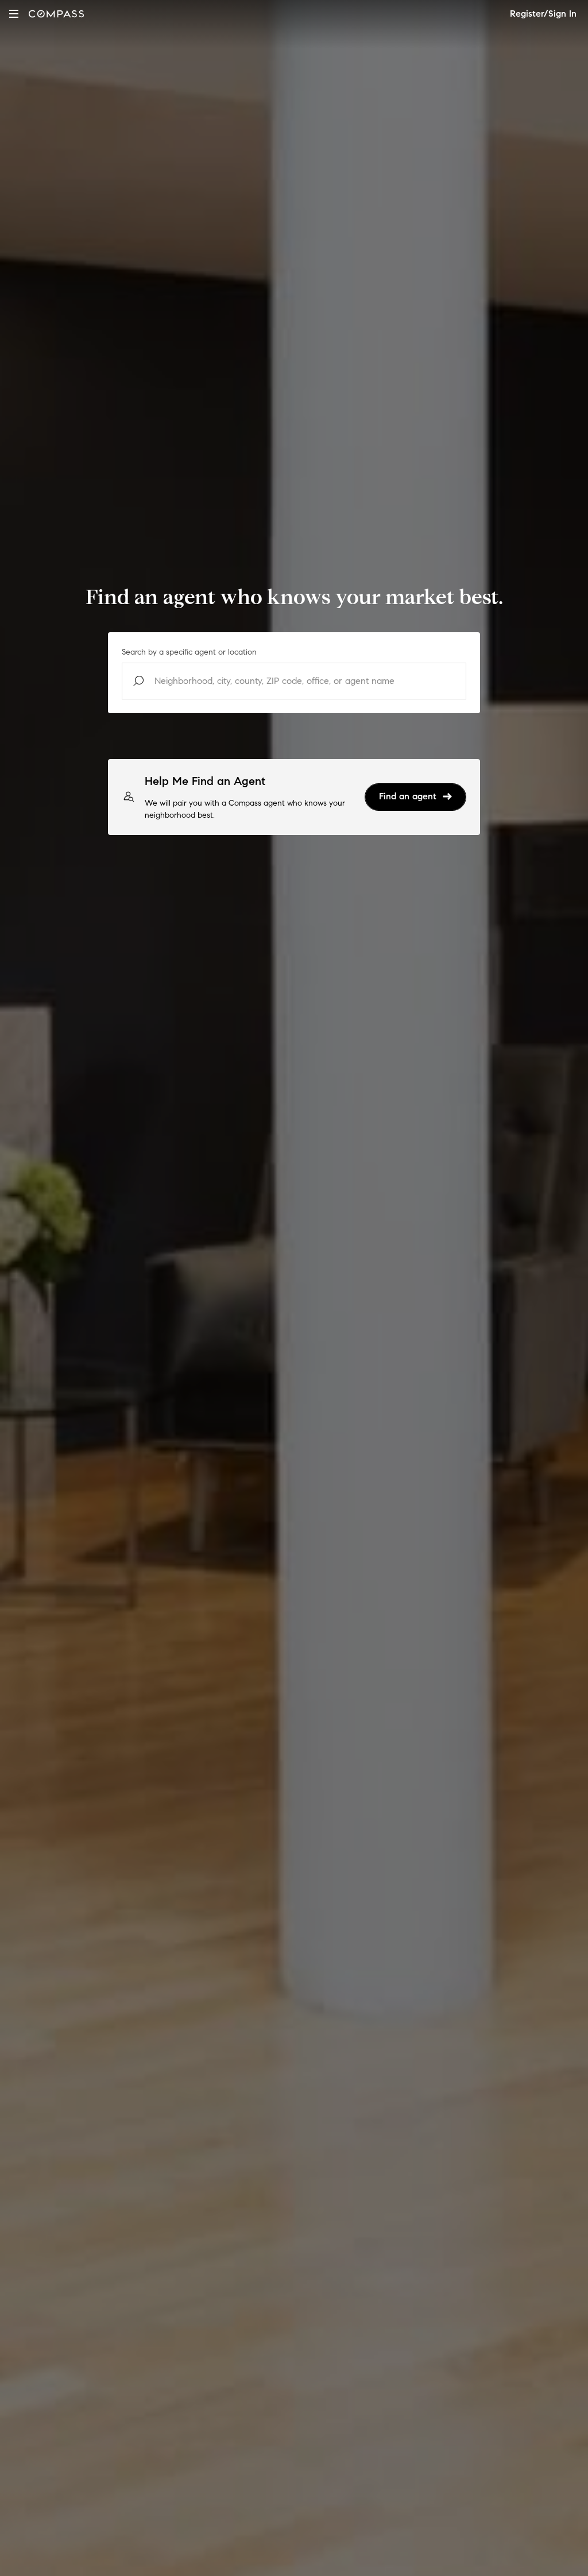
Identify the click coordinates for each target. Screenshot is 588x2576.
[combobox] (294, 681)
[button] (14, 13)
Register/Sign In (543, 13)
